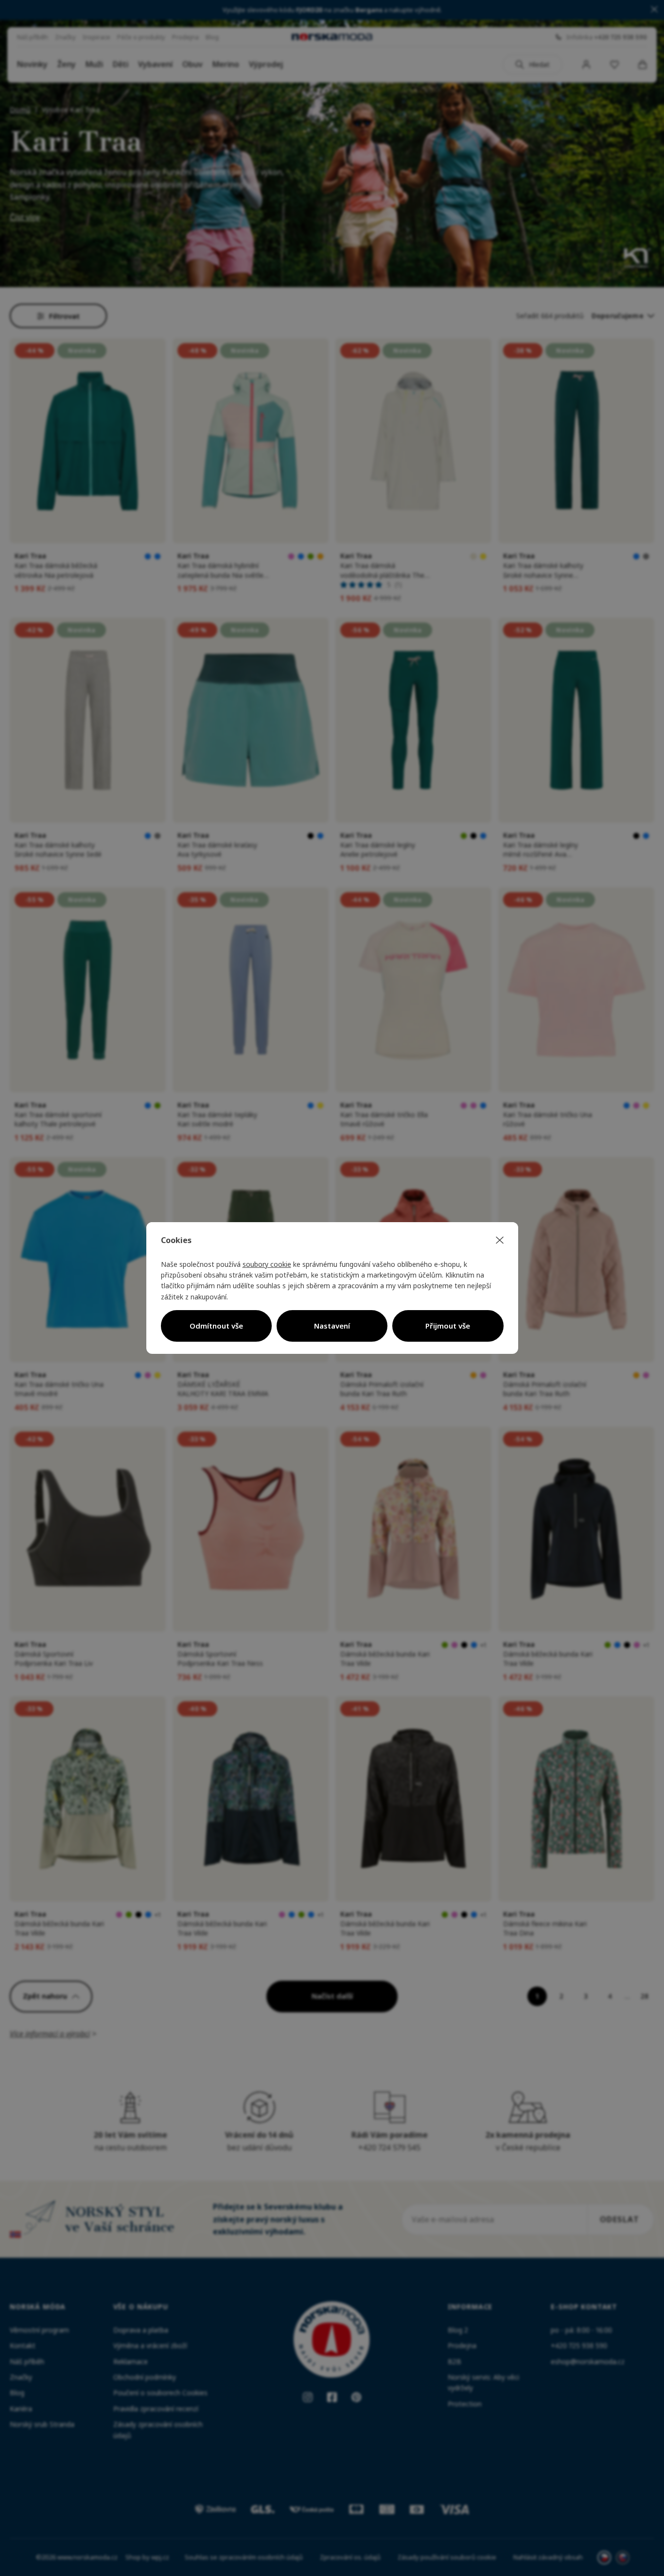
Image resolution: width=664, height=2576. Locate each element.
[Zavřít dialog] (500, 1241)
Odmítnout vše (216, 1326)
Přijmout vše (448, 1326)
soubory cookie (267, 1264)
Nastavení (332, 1326)
